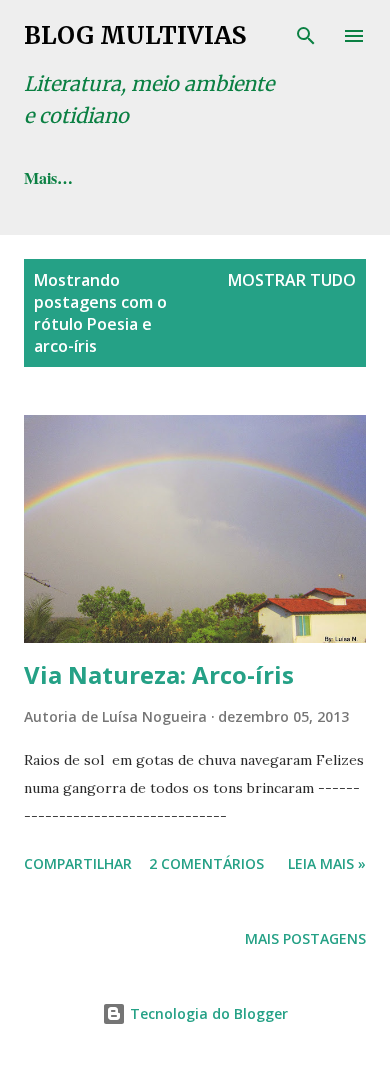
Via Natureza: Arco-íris (159, 674)
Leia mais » (327, 863)
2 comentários (206, 863)
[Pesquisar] (306, 36)
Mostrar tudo (292, 280)
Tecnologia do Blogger (207, 1013)
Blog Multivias (135, 35)
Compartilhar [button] (78, 863)
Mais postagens (305, 938)
